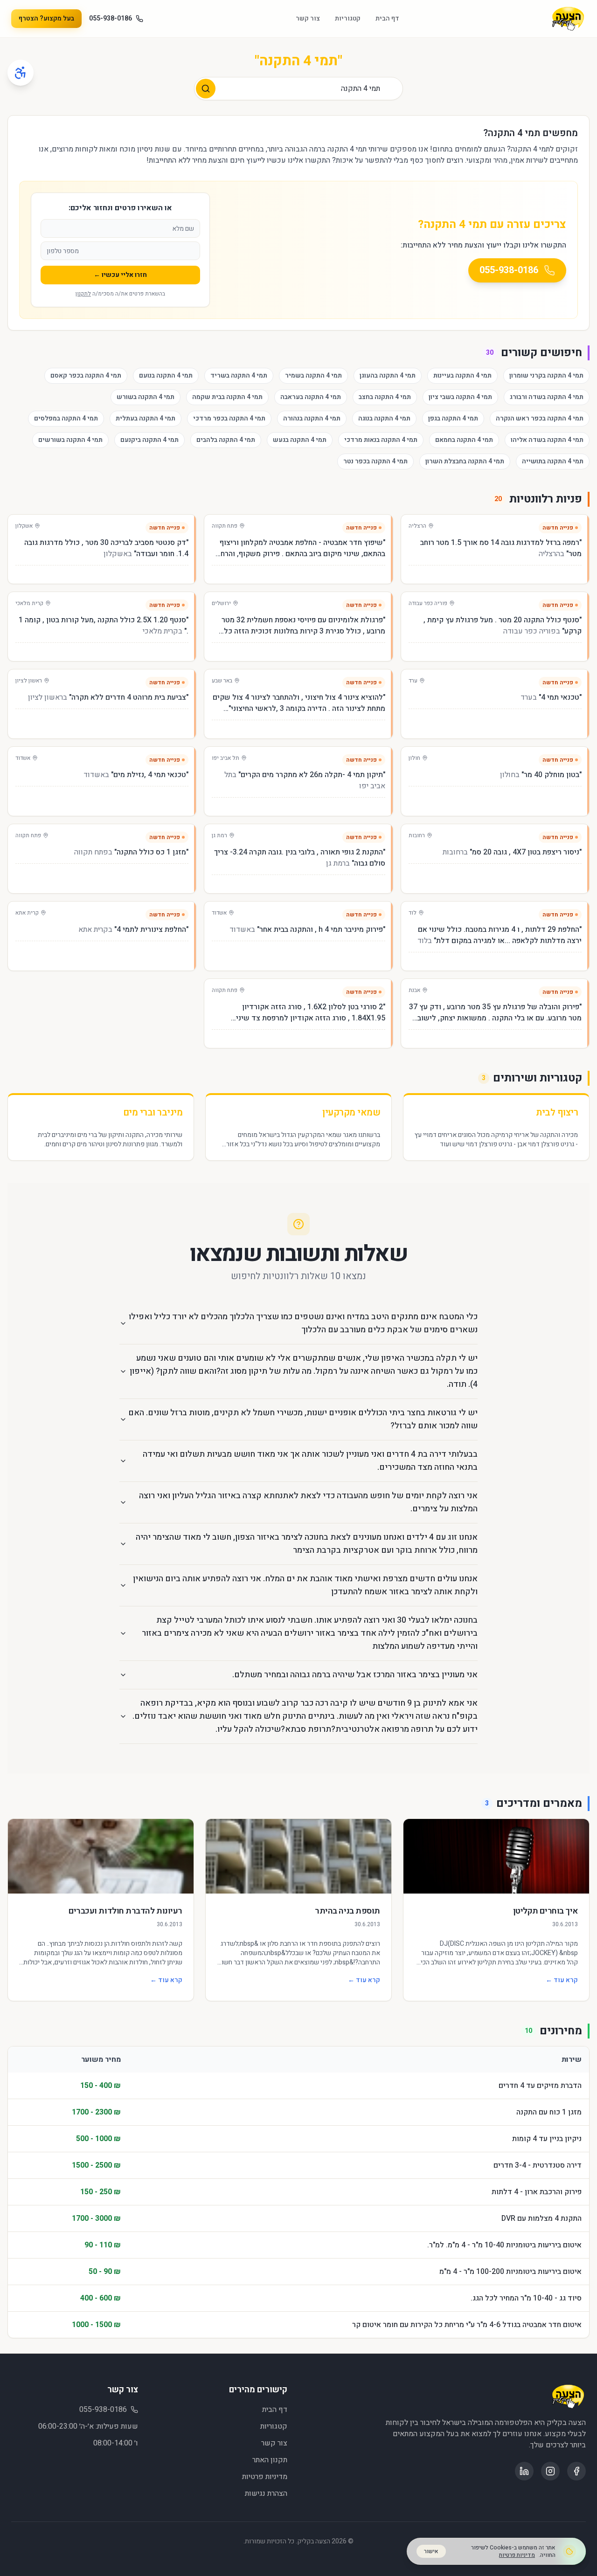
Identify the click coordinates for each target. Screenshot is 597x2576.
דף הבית (387, 19)
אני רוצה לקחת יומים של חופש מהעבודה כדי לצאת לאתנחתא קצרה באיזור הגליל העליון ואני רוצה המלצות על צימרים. (308, 1502)
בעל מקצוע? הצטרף (46, 18)
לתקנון (83, 294)
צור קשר (308, 19)
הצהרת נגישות (266, 2493)
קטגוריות (348, 19)
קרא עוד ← (562, 1980)
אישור (431, 2551)
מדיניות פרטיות (265, 2477)
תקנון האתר (270, 2460)
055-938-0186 (111, 19)
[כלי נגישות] (21, 73)
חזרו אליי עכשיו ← (120, 275)
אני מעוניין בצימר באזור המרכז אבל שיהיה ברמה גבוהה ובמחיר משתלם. (355, 1675)
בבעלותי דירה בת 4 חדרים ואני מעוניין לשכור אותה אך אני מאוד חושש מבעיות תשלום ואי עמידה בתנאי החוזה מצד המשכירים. (310, 1461)
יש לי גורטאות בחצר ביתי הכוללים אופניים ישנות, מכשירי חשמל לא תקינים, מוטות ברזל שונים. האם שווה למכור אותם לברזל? (303, 1419)
